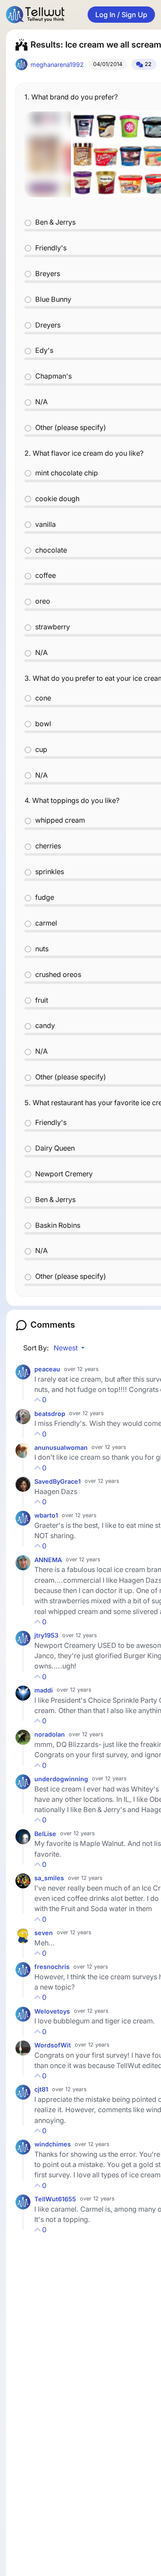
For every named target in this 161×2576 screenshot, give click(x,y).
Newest (67, 1348)
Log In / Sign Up (121, 15)
